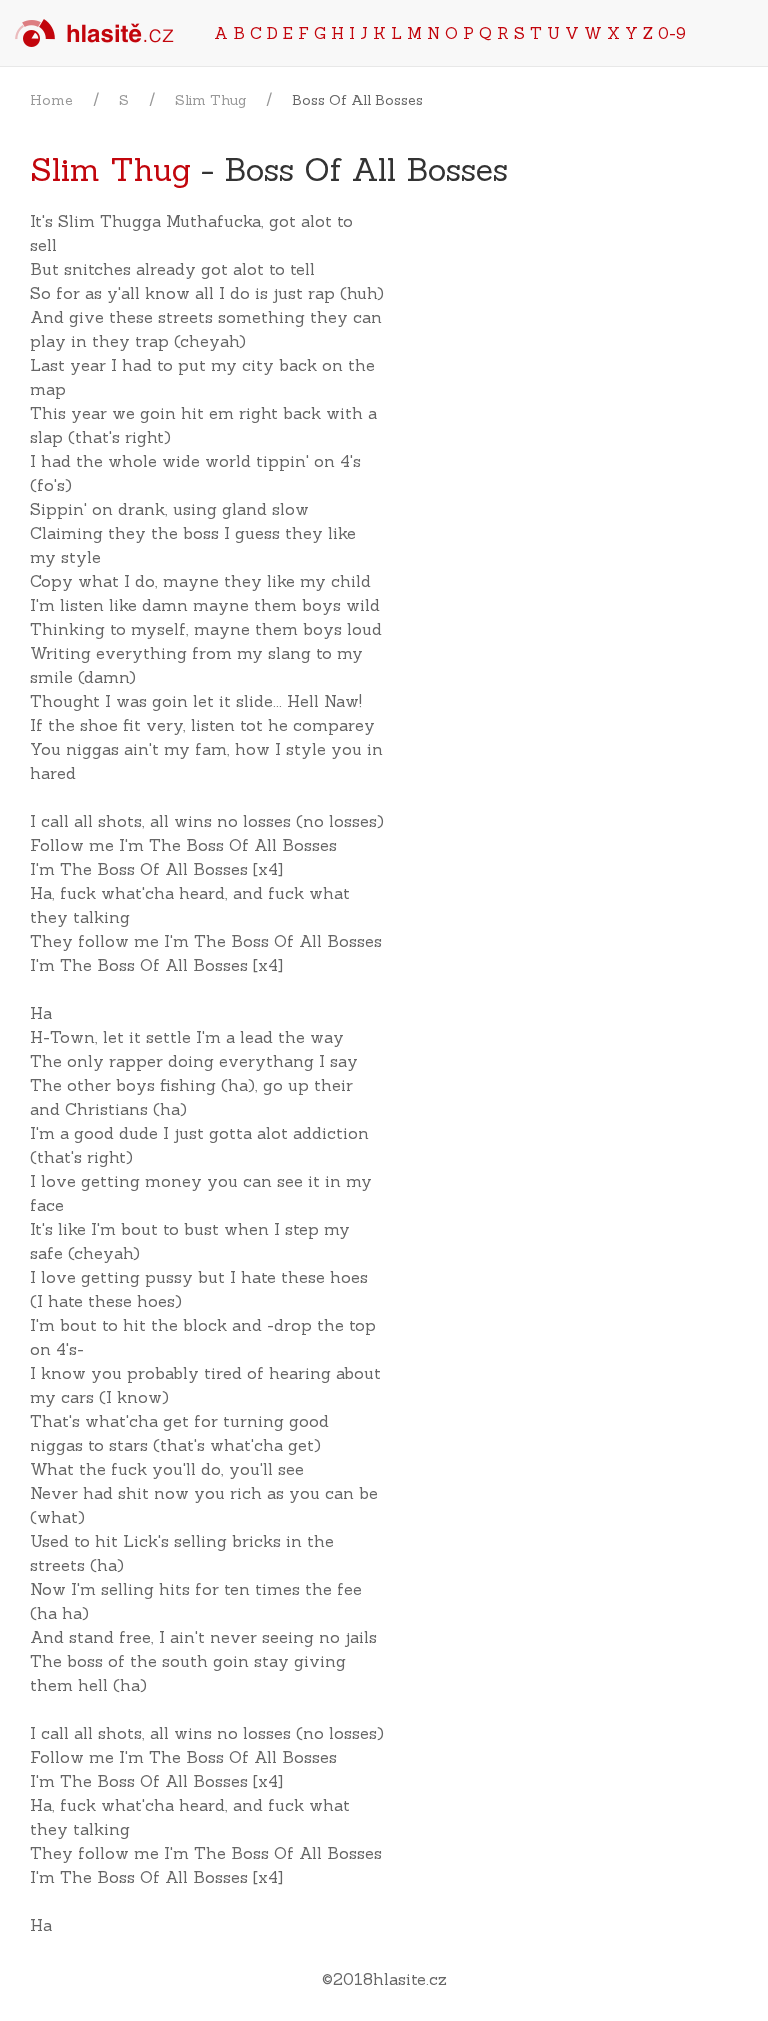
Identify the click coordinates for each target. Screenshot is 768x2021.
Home (51, 100)
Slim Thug (210, 100)
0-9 (672, 33)
